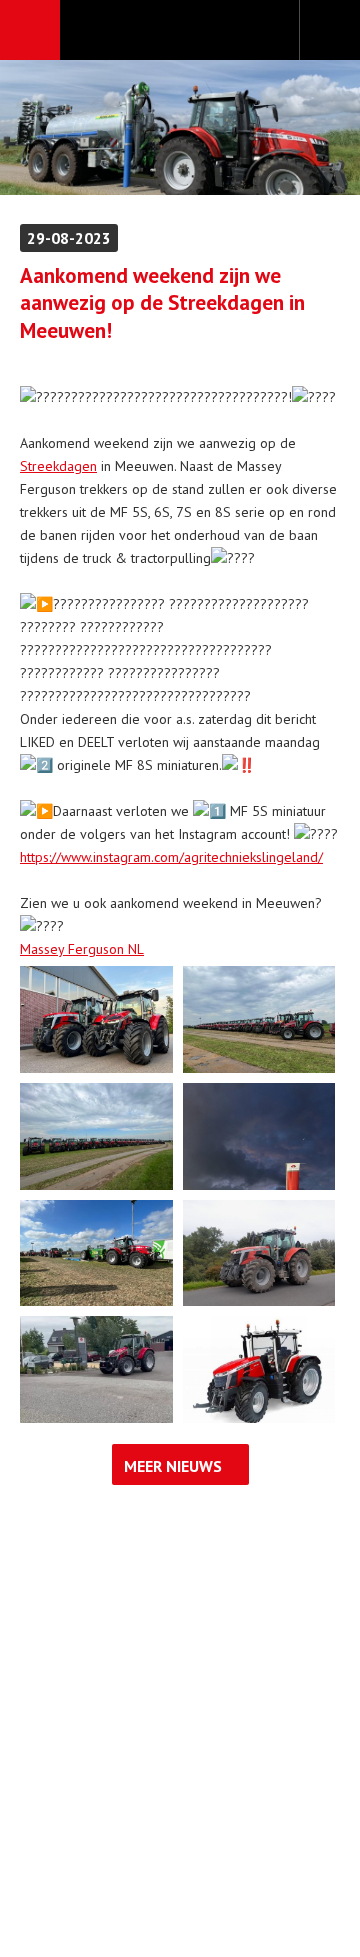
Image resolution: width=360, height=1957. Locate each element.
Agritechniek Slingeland (179, 31)
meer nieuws (173, 1466)
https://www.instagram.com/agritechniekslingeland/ (171, 857)
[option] (180, 127)
